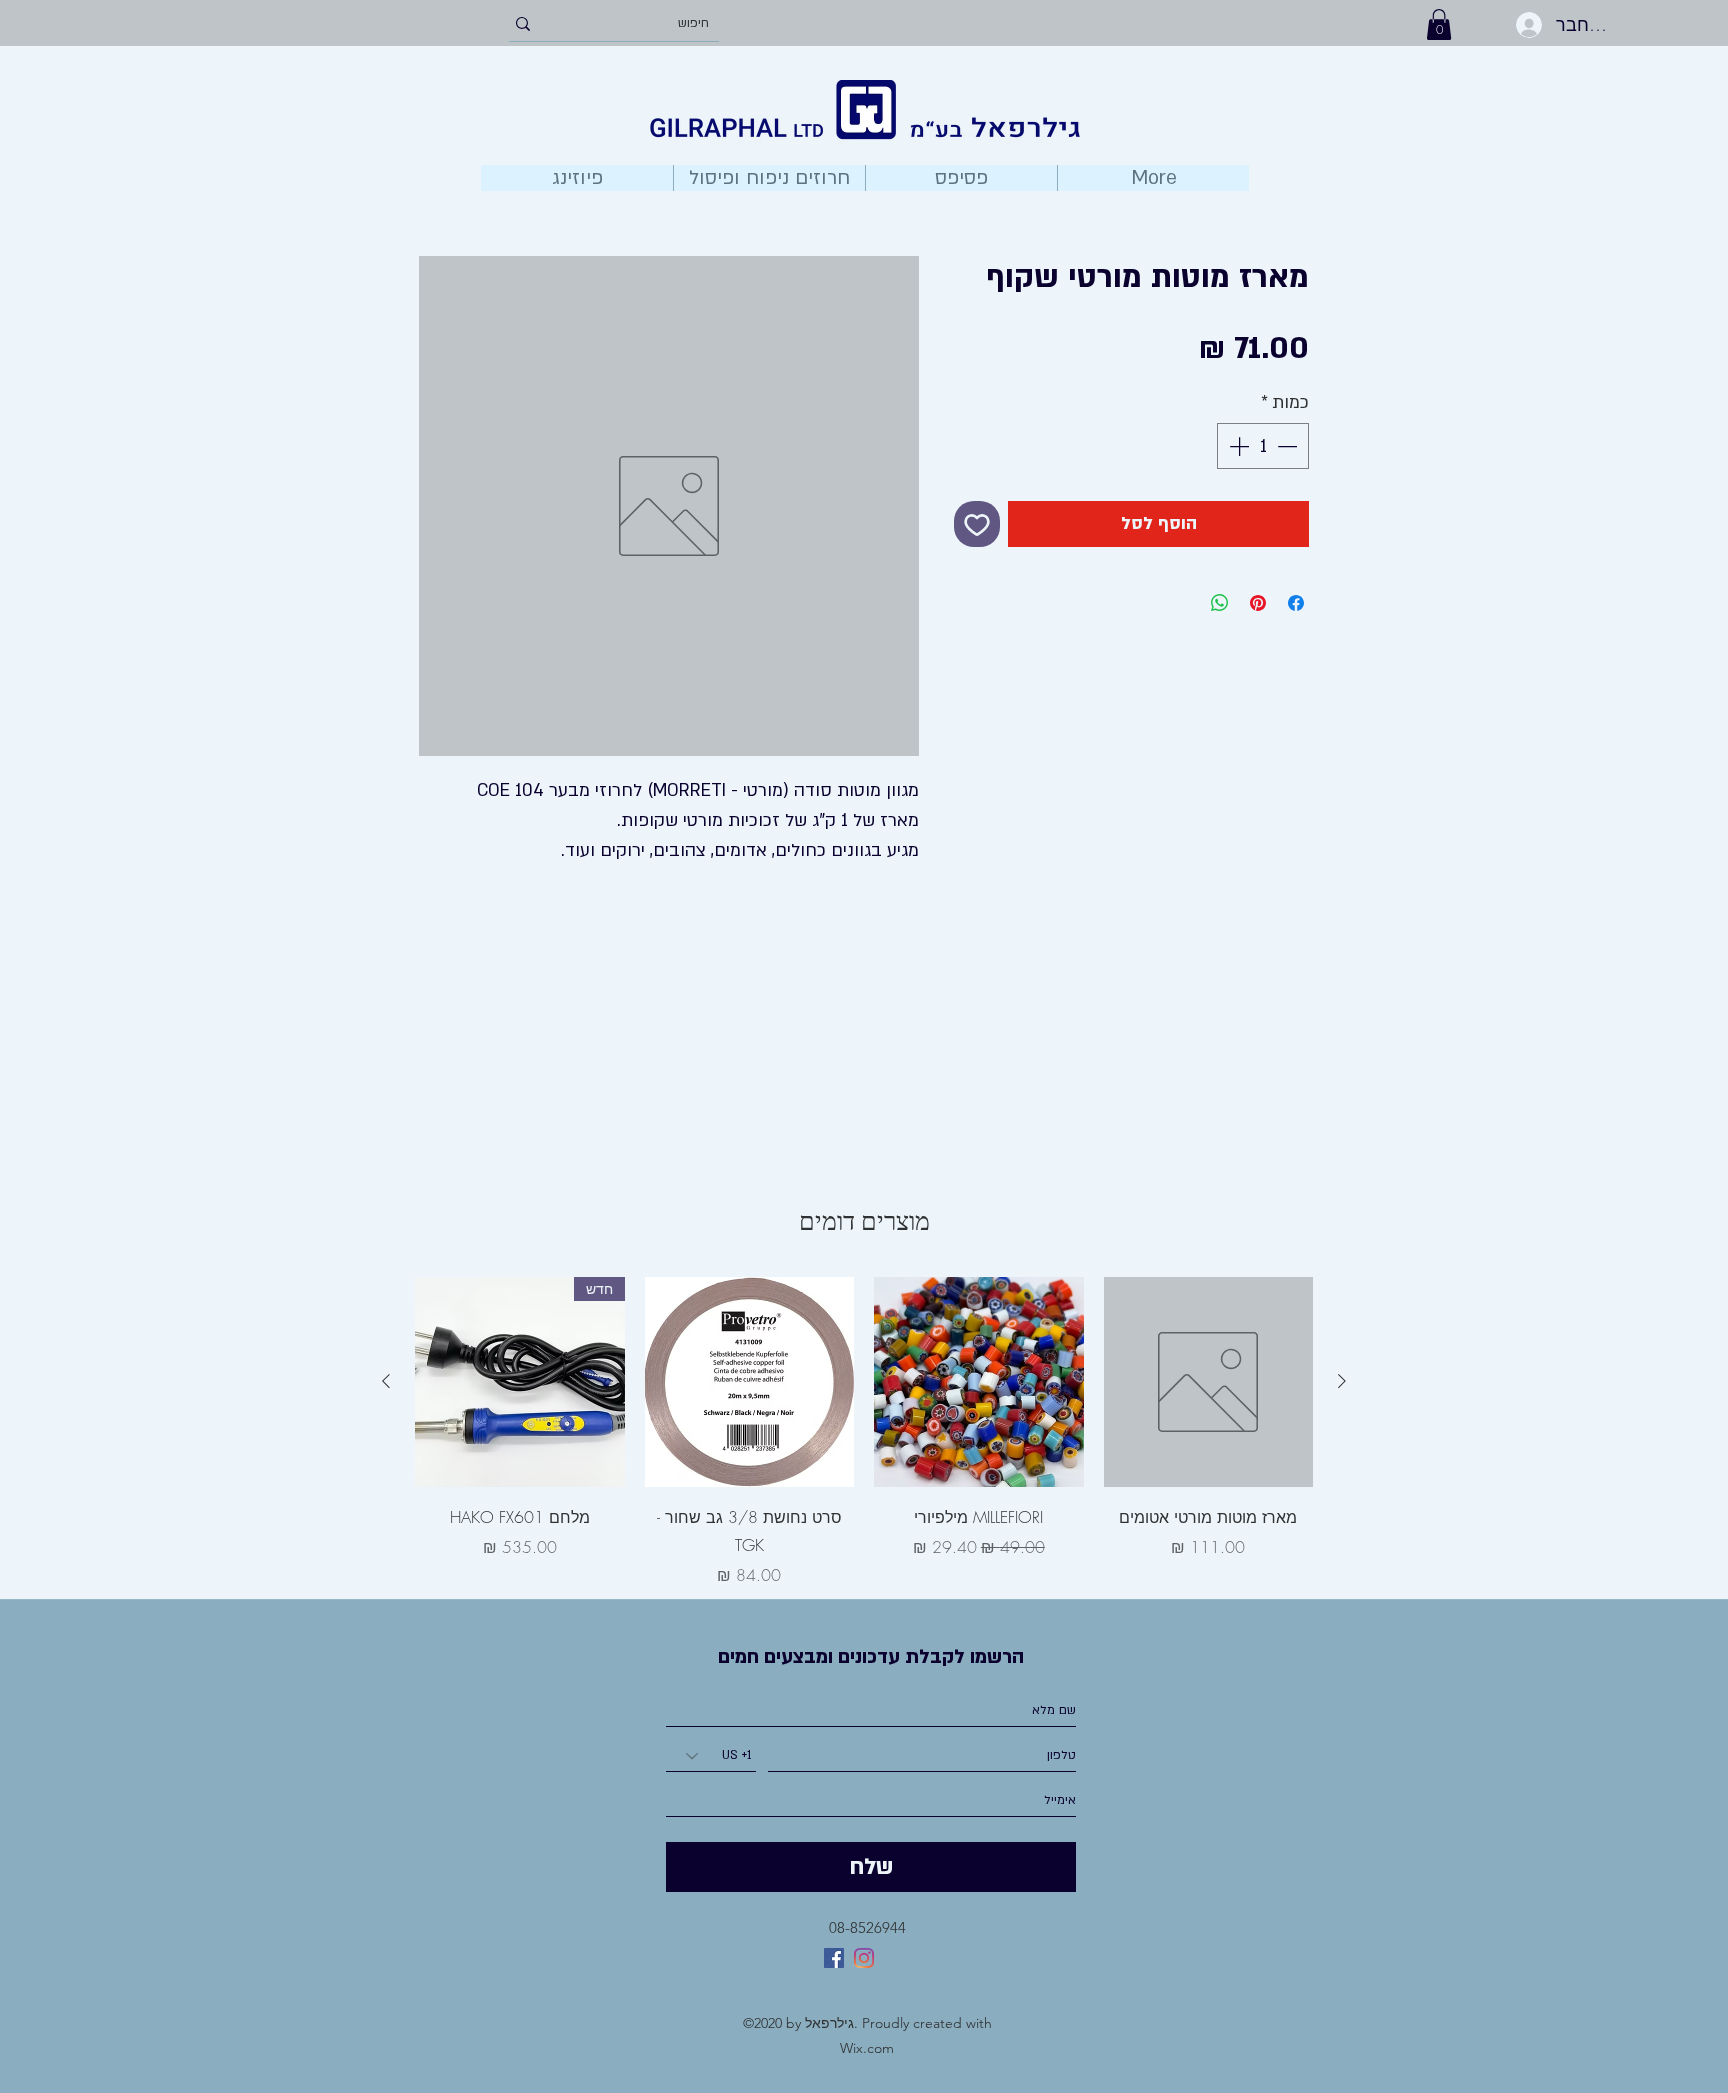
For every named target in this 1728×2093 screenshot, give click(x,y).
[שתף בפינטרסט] (1258, 603)
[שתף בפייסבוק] (1296, 603)
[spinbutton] (1263, 446)
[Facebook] (834, 1958)
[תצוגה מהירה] (1209, 1382)
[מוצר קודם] (1342, 1381)
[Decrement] (1289, 446)
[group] (864, 1432)
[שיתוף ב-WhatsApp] (1220, 603)
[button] (1439, 24)
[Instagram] (864, 1958)
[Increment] (1237, 446)
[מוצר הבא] (386, 1381)
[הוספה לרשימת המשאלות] (977, 524)
